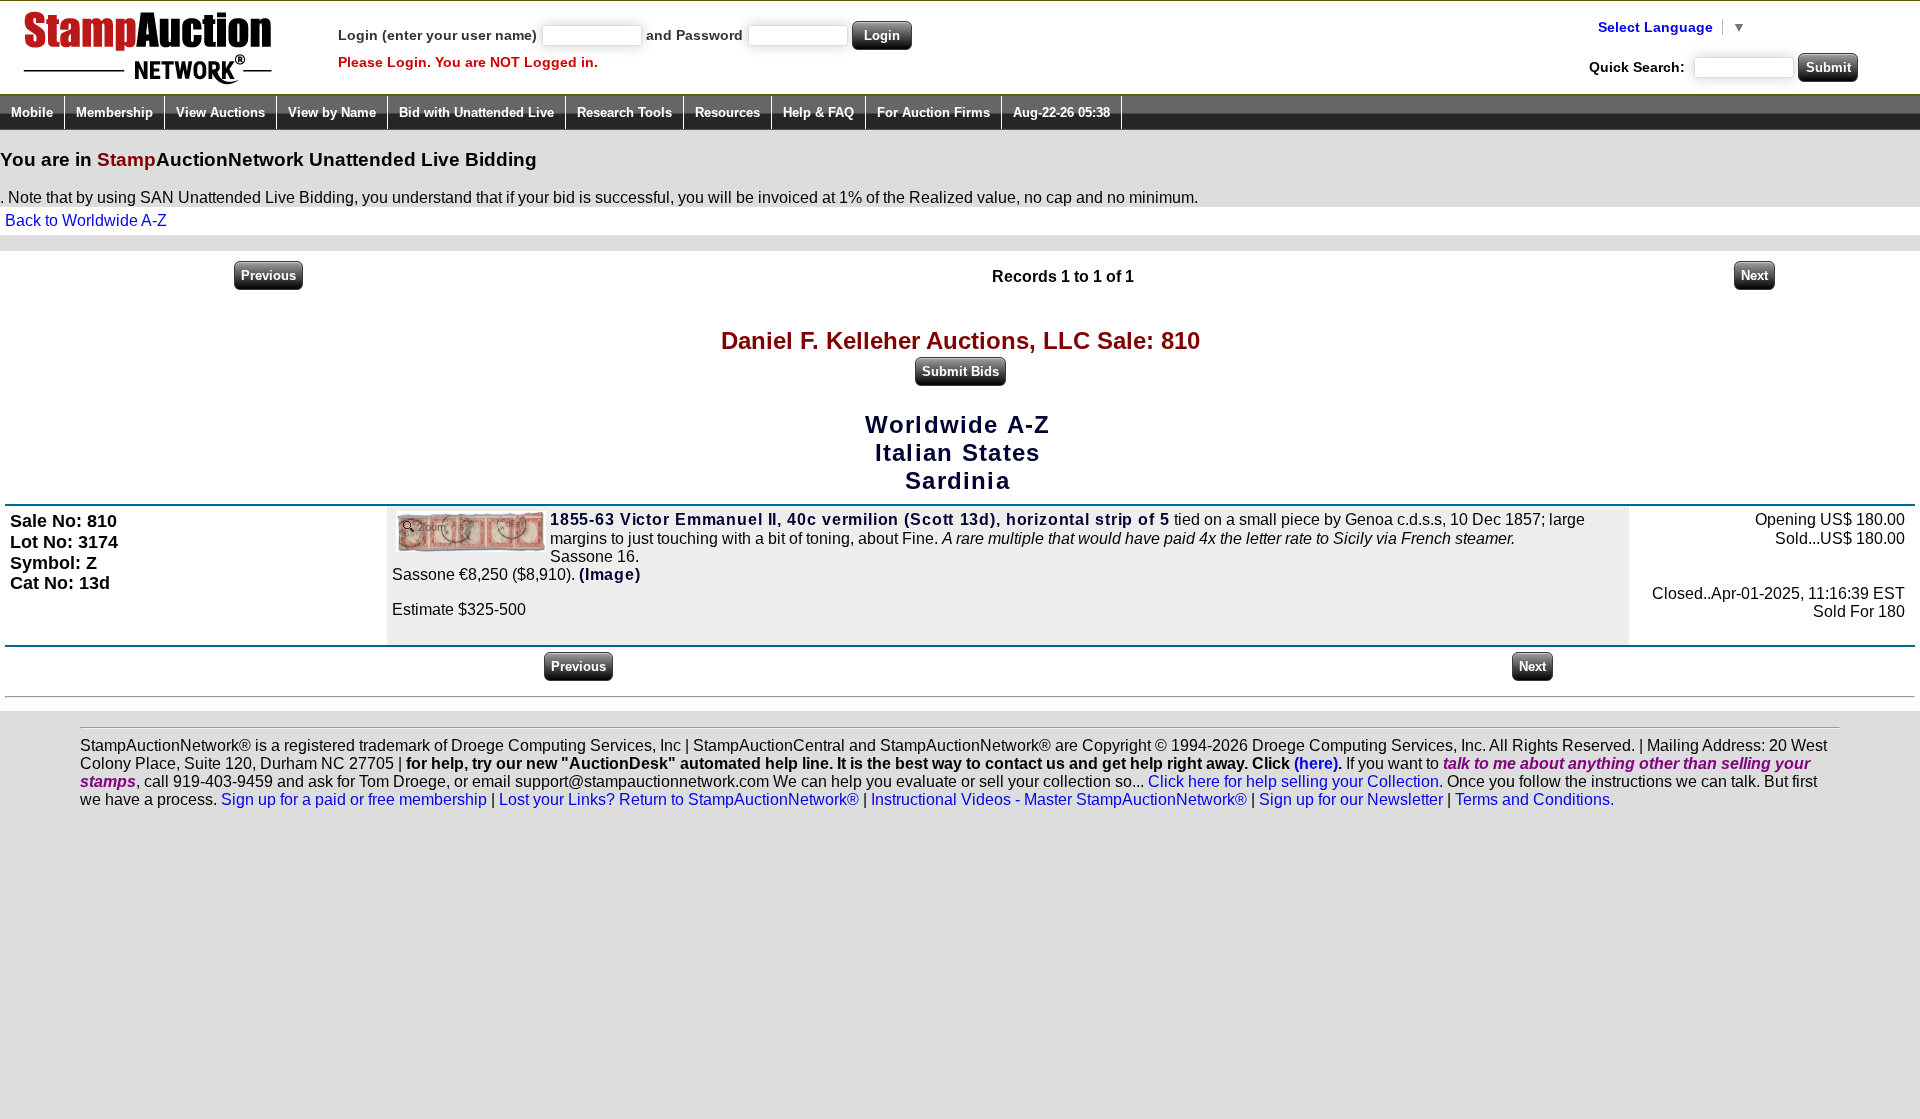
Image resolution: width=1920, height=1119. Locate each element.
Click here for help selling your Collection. (1295, 781)
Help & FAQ (818, 112)
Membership (114, 112)
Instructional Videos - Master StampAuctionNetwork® (1059, 799)
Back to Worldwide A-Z (86, 220)
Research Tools (624, 112)
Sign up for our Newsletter (1351, 799)
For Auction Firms (933, 112)
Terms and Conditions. (1534, 799)
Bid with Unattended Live (476, 112)
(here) (1316, 763)
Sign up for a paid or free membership (354, 799)
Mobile (32, 112)
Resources (727, 112)
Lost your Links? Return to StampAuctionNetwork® (679, 799)
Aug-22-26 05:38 (1061, 112)
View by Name (332, 112)
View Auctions (220, 112)
